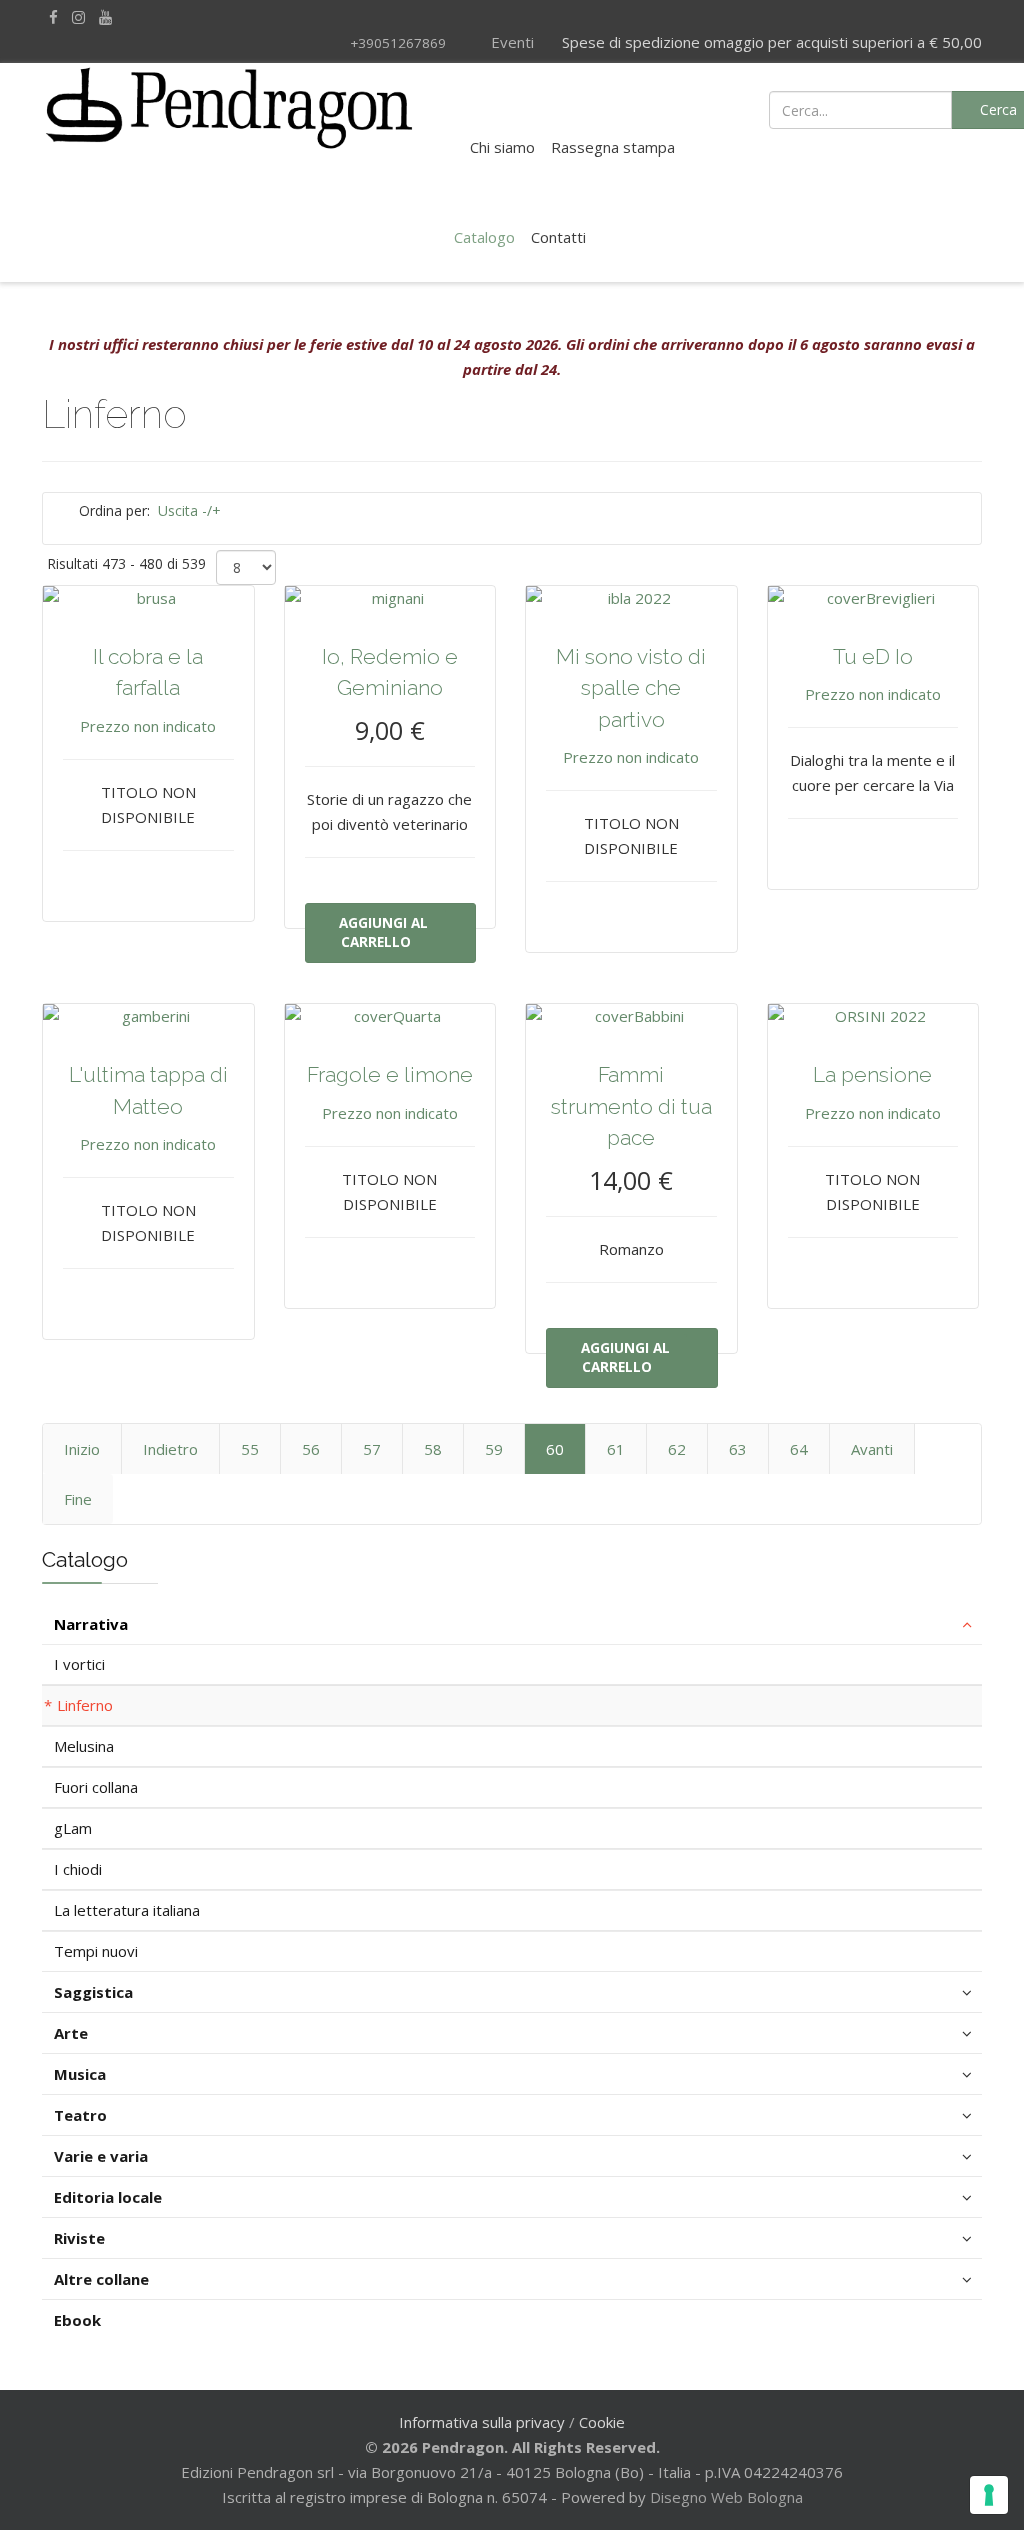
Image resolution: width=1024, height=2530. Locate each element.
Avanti (872, 1449)
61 (616, 1449)
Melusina (84, 1746)
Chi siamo (502, 147)
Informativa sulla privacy (482, 2422)
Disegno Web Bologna (726, 2497)
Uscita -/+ (189, 510)
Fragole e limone (390, 1074)
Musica (80, 2074)
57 (372, 1449)
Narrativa (91, 1624)
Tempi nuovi (96, 1951)
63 (738, 1449)
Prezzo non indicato (148, 726)
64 (799, 1449)
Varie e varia (101, 2156)
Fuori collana (96, 1787)
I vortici (79, 1664)
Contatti (558, 237)
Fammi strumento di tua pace (631, 1106)
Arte (71, 2033)
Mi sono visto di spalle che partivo (631, 688)
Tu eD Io (873, 656)
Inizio (82, 1449)
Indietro (170, 1449)
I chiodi (78, 1869)
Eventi (510, 42)
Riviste (79, 2238)
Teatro (80, 2115)
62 (677, 1449)
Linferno (85, 1705)
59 (494, 1449)
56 (311, 1449)
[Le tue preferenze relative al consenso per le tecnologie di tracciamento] (989, 2495)
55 (250, 1449)
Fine (78, 1499)
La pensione (872, 1074)
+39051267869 (398, 43)
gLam (73, 1828)
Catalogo (484, 237)
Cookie (602, 2422)
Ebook (77, 2320)
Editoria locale (108, 2197)
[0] (890, 108)
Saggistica (93, 1992)
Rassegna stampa (613, 147)
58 (433, 1449)
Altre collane (101, 2279)
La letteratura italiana (127, 1910)
